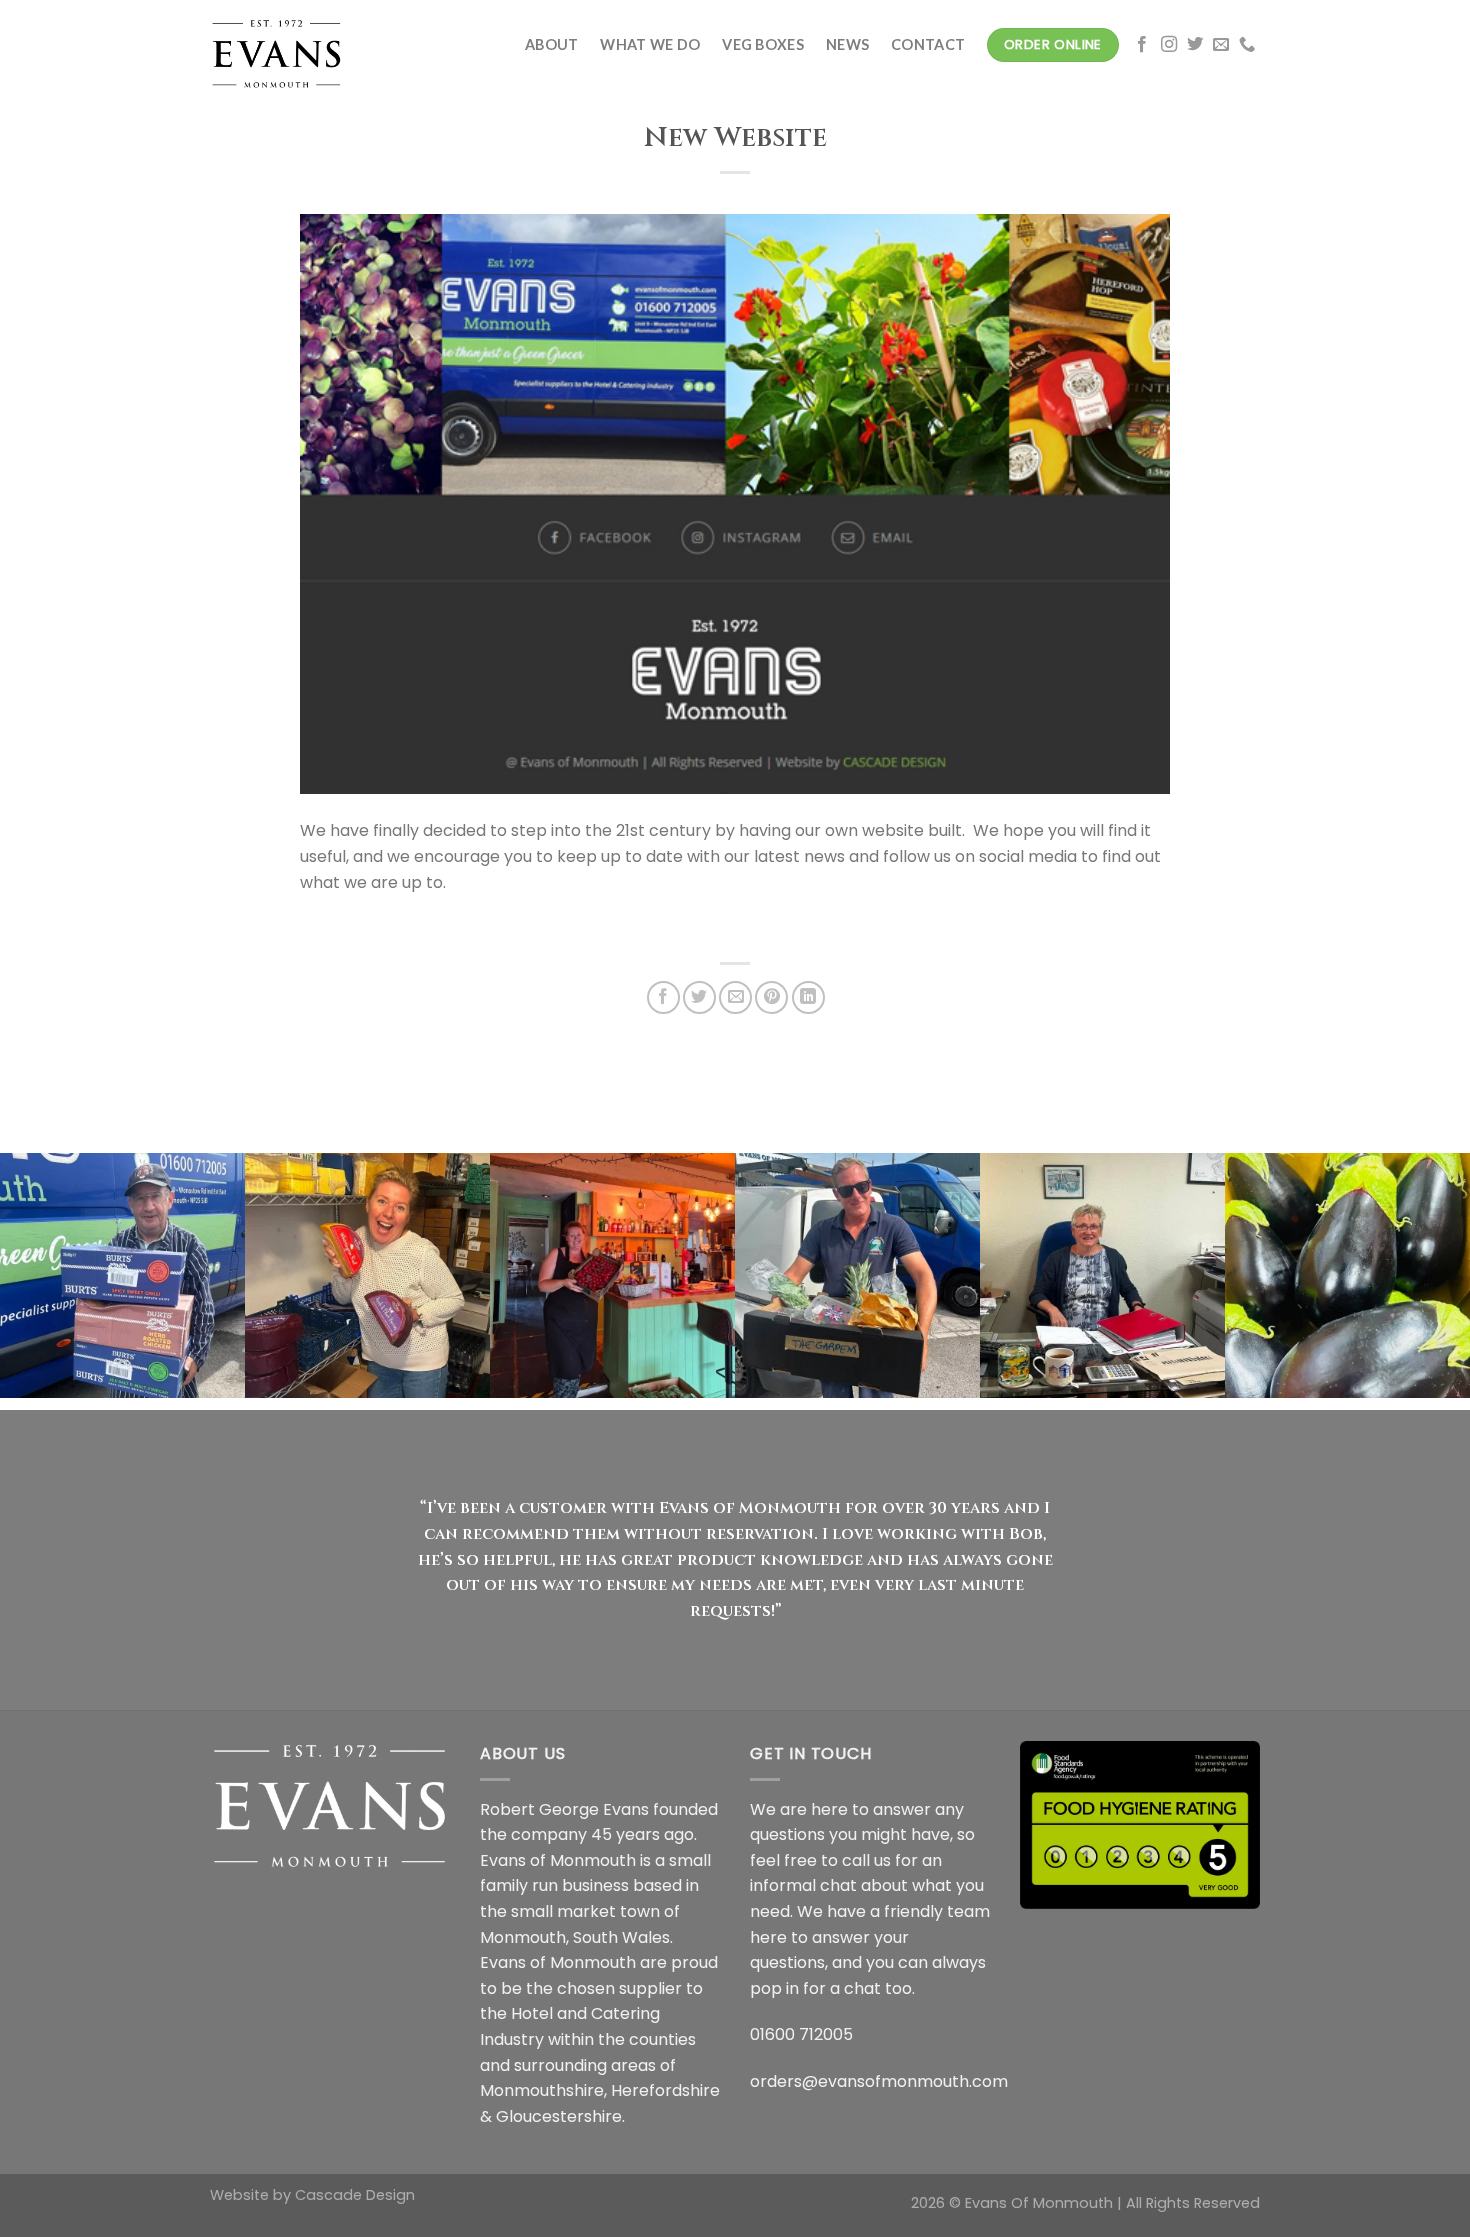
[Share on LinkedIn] (808, 997)
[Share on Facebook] (663, 997)
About (551, 44)
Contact (928, 44)
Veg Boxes (763, 44)
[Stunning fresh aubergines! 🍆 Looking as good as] (1347, 1275)
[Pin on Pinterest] (771, 997)
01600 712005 (801, 2034)
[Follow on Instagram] (1169, 45)
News (847, 44)
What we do (650, 44)
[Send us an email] (1221, 45)
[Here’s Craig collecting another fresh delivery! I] (857, 1275)
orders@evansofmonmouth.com (879, 2081)
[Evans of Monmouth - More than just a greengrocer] (310, 45)
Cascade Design (355, 2195)
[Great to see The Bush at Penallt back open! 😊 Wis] (612, 1275)
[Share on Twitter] (699, 997)
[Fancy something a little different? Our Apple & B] (367, 1275)
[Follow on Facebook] (1142, 45)
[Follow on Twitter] (1195, 45)
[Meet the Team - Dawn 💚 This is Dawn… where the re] (1102, 1275)
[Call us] (1247, 45)
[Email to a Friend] (735, 997)
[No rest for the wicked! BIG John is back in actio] (122, 1275)
